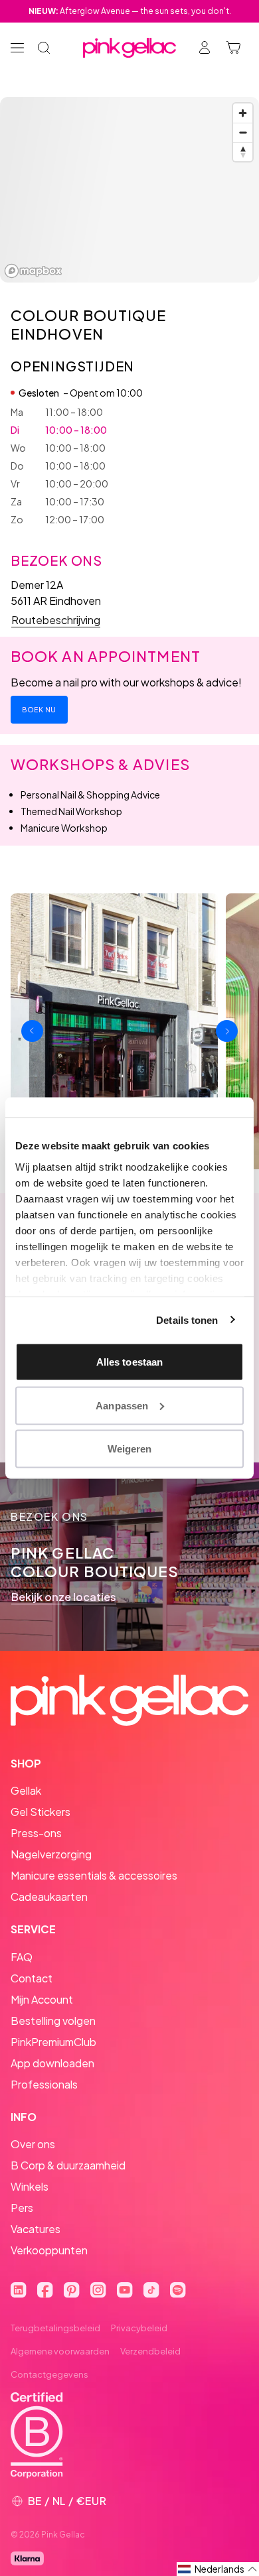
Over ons (33, 2144)
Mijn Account (42, 1999)
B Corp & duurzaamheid (68, 2165)
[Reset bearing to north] (243, 152)
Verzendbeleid (150, 2351)
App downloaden (52, 2063)
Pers (22, 2208)
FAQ (22, 1957)
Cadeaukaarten (49, 1897)
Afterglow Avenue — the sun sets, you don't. (130, 11)
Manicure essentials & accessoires (94, 1875)
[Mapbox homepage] (33, 271)
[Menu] (17, 48)
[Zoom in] (243, 113)
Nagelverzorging (51, 1854)
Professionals (44, 2084)
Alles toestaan (129, 1362)
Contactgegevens (49, 2374)
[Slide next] (227, 1031)
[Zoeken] (44, 48)
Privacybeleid (139, 2328)
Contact (32, 1978)
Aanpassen (122, 1405)
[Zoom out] (243, 132)
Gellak (26, 1790)
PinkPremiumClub (53, 2042)
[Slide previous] (32, 1031)
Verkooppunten (49, 2250)
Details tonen (187, 1320)
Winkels (30, 2186)
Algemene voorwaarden (60, 2351)
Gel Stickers (41, 1812)
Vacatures (36, 2229)
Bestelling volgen (53, 2021)
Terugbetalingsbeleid (55, 2328)
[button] (218, 2569)
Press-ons (36, 1833)
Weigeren (130, 1449)
